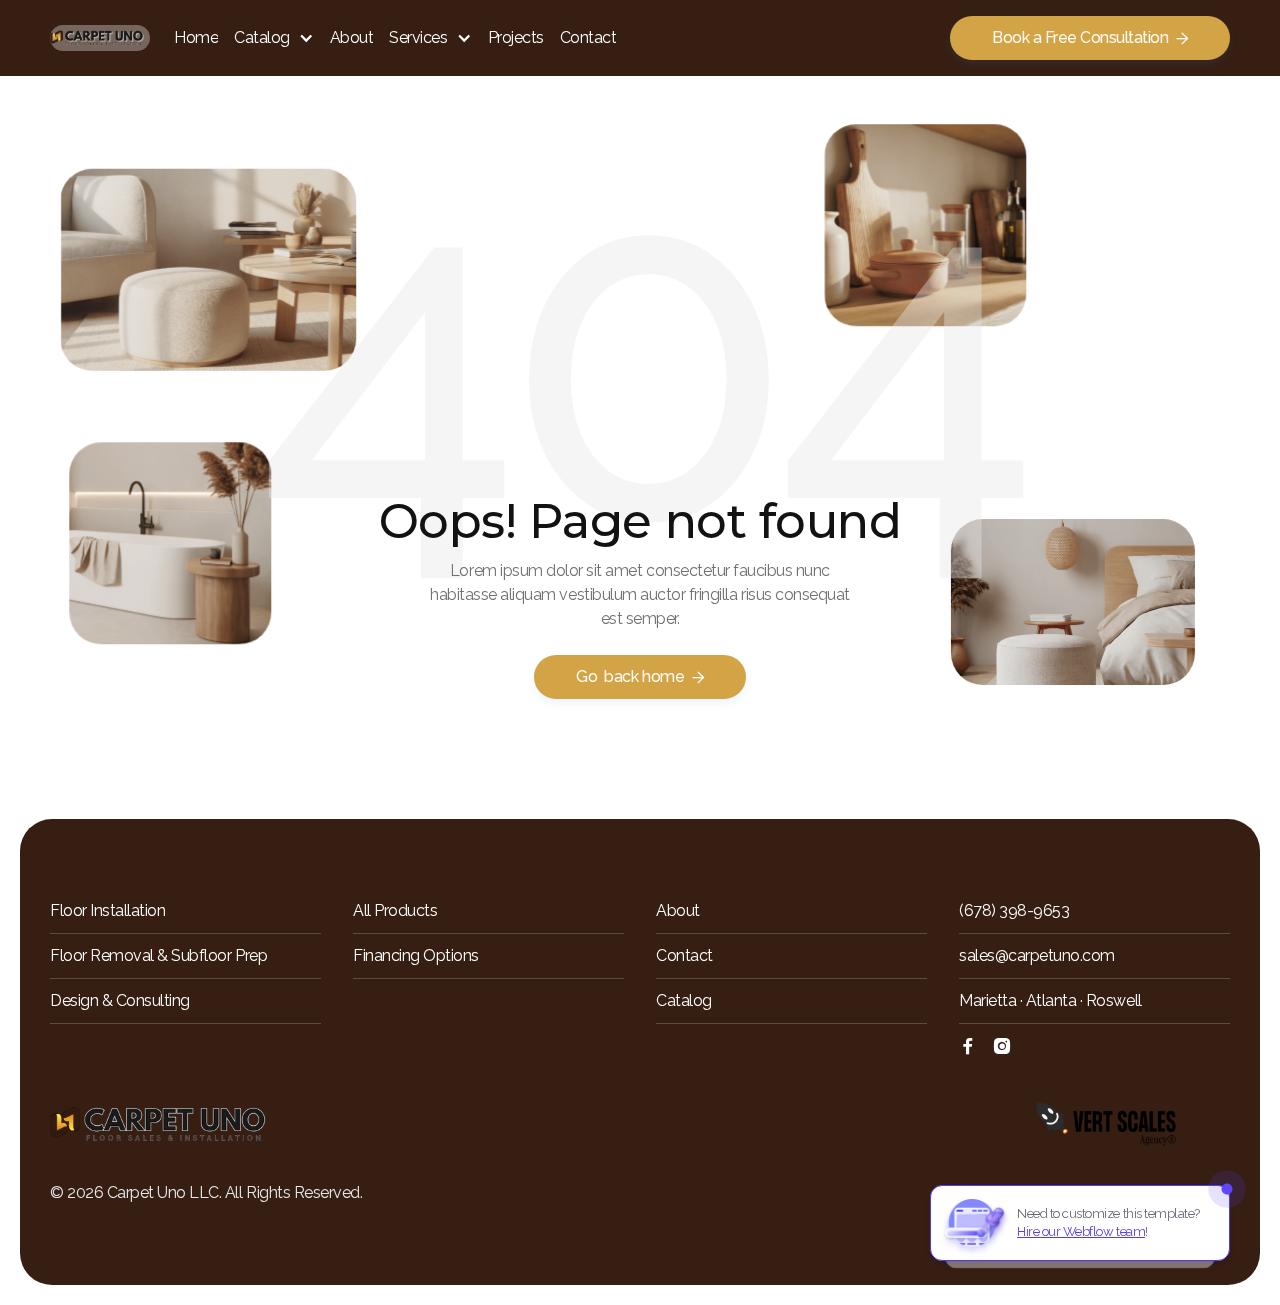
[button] (274, 38)
